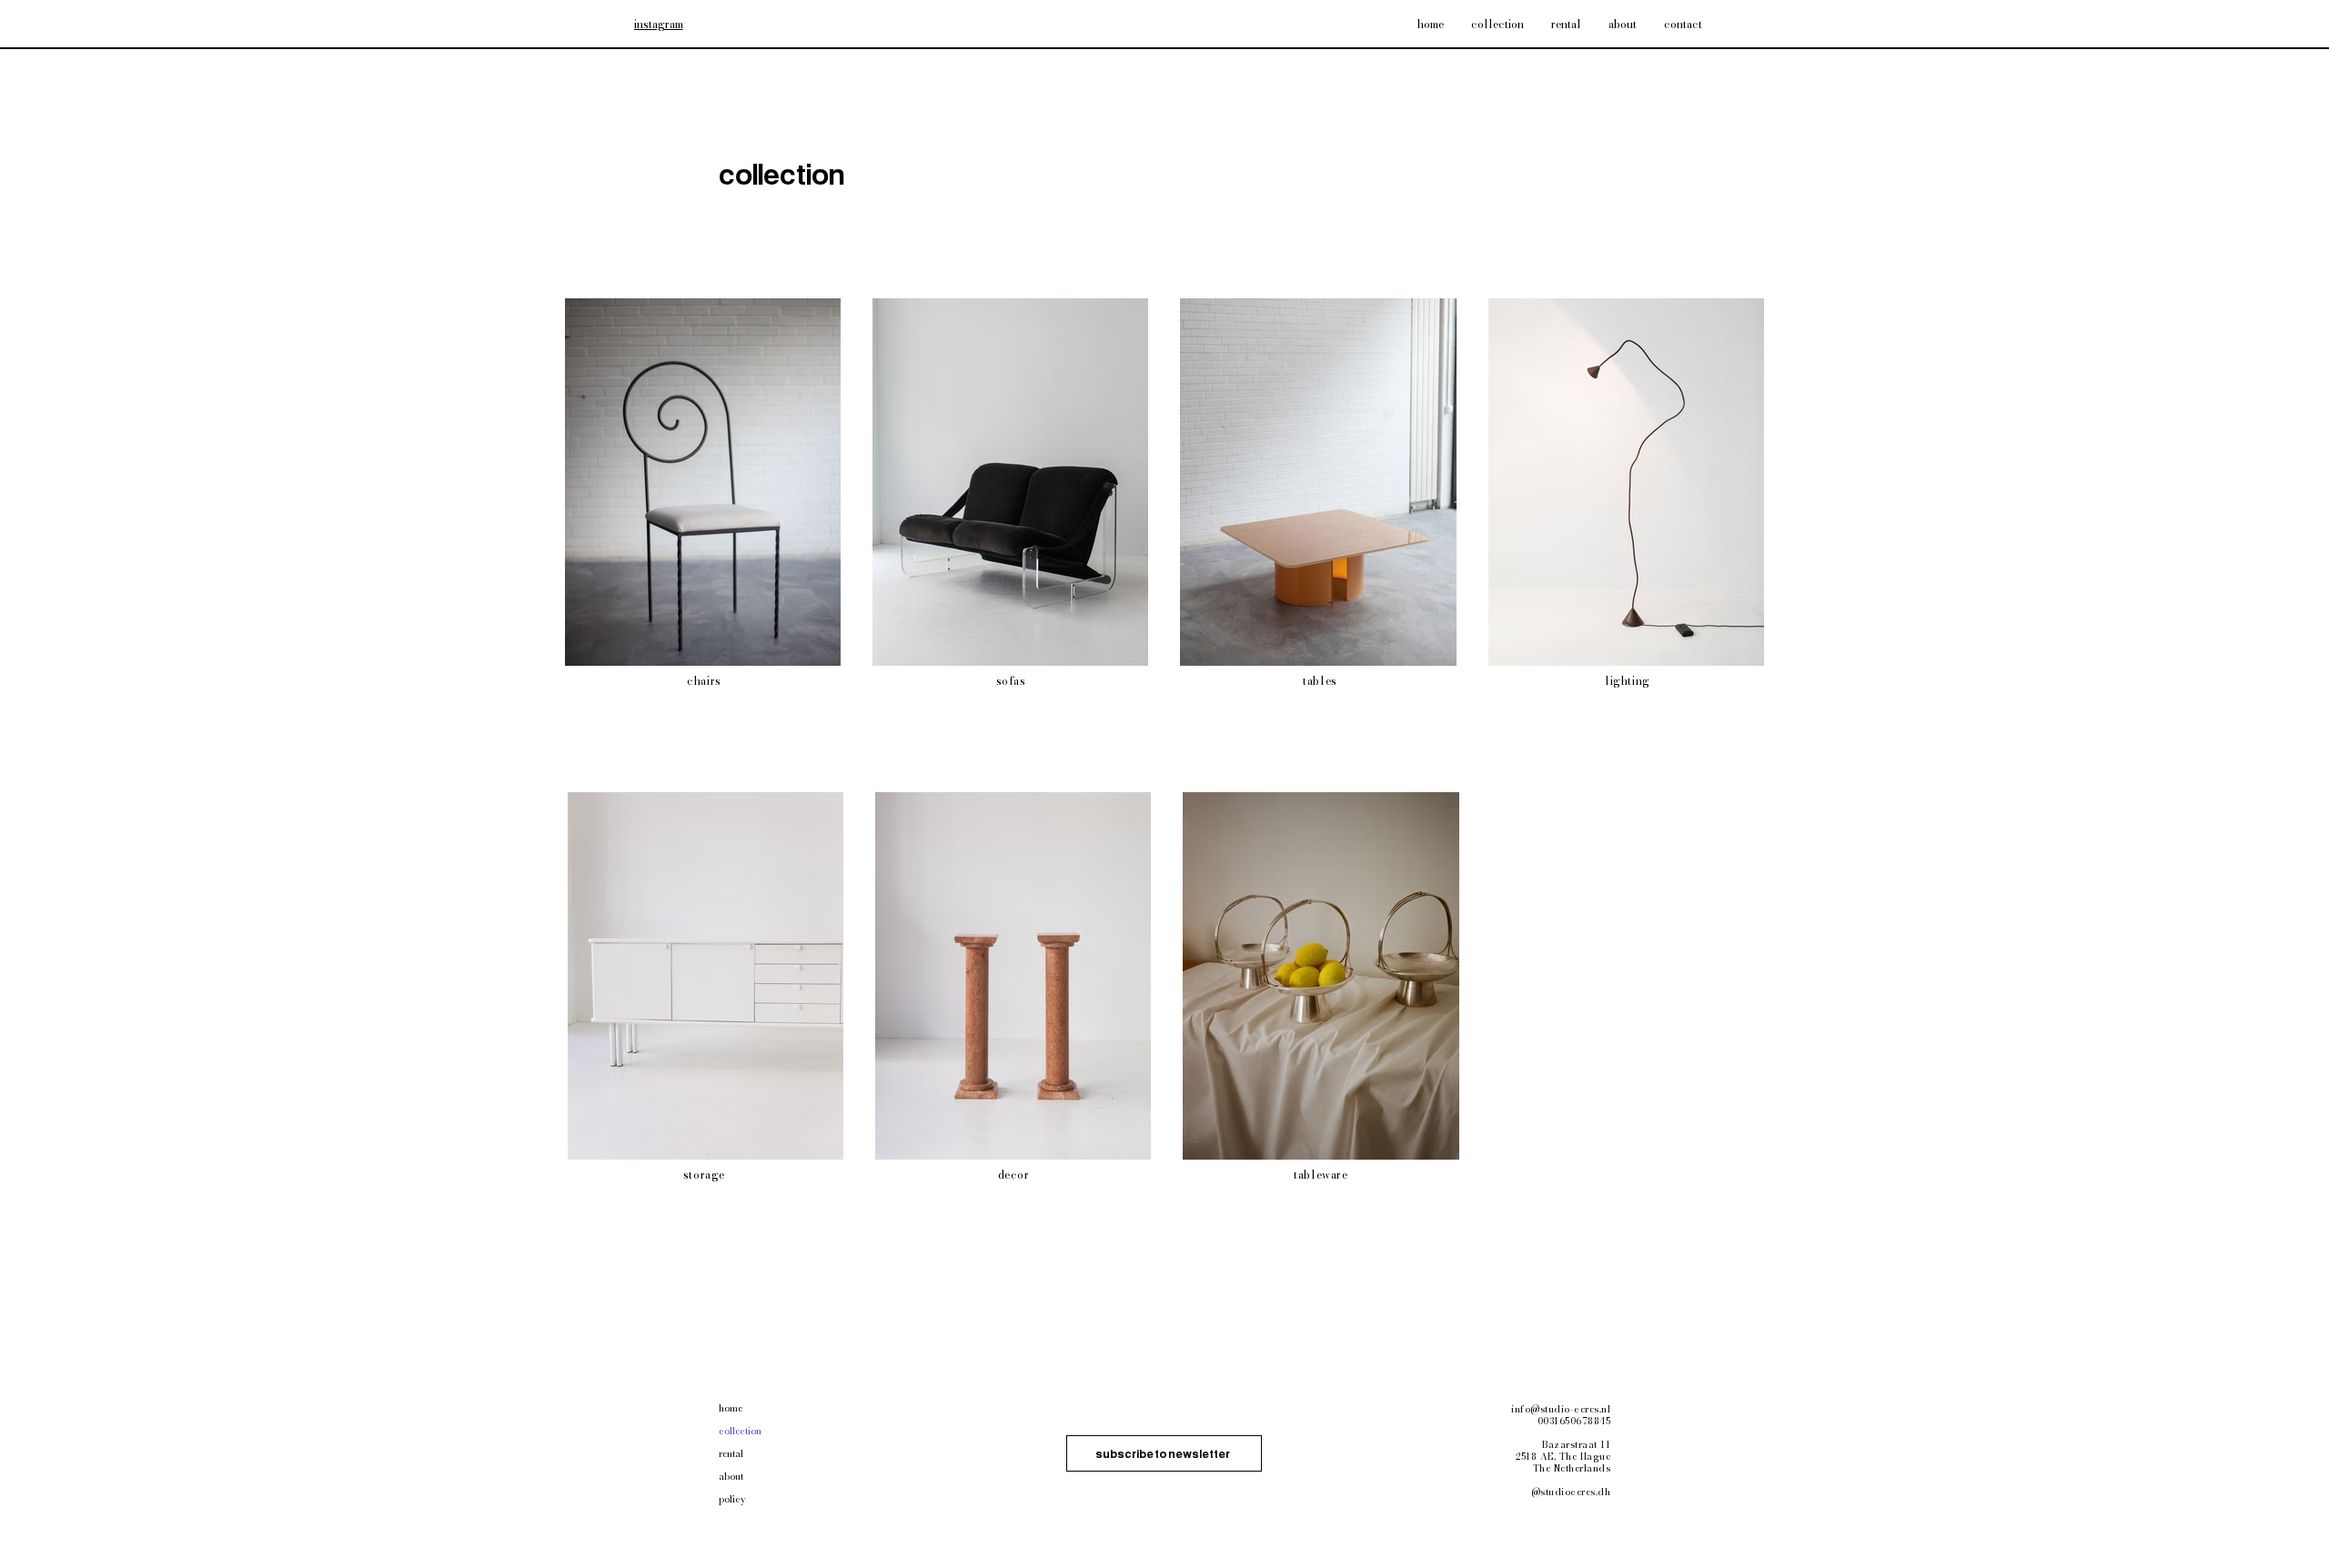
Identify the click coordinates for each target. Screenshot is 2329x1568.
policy (732, 1499)
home (731, 1408)
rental (731, 1454)
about (731, 1477)
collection (740, 1431)
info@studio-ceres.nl (1561, 1409)
